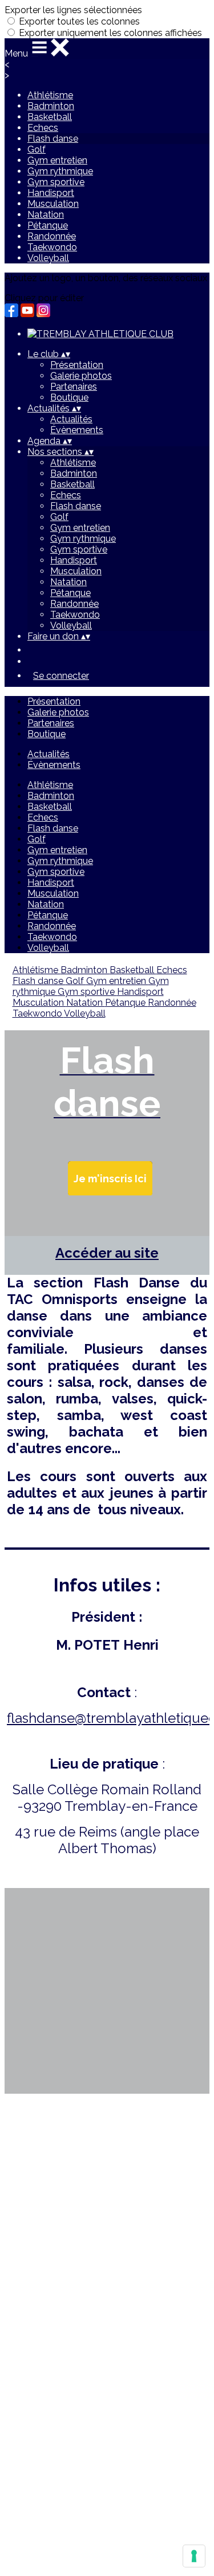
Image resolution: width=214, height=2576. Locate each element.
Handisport (51, 193)
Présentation (77, 365)
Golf (37, 149)
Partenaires (74, 387)
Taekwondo (52, 247)
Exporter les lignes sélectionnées (73, 10)
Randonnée (52, 236)
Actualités (71, 419)
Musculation (53, 204)
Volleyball (48, 258)
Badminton (51, 106)
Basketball (50, 117)
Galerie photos (81, 376)
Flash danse (53, 139)
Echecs (43, 128)
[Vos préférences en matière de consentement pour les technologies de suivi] (194, 2556)
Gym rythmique (60, 171)
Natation (46, 215)
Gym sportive (56, 182)
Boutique (69, 397)
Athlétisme (50, 95)
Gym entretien (57, 160)
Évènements (77, 430)
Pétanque (48, 225)
